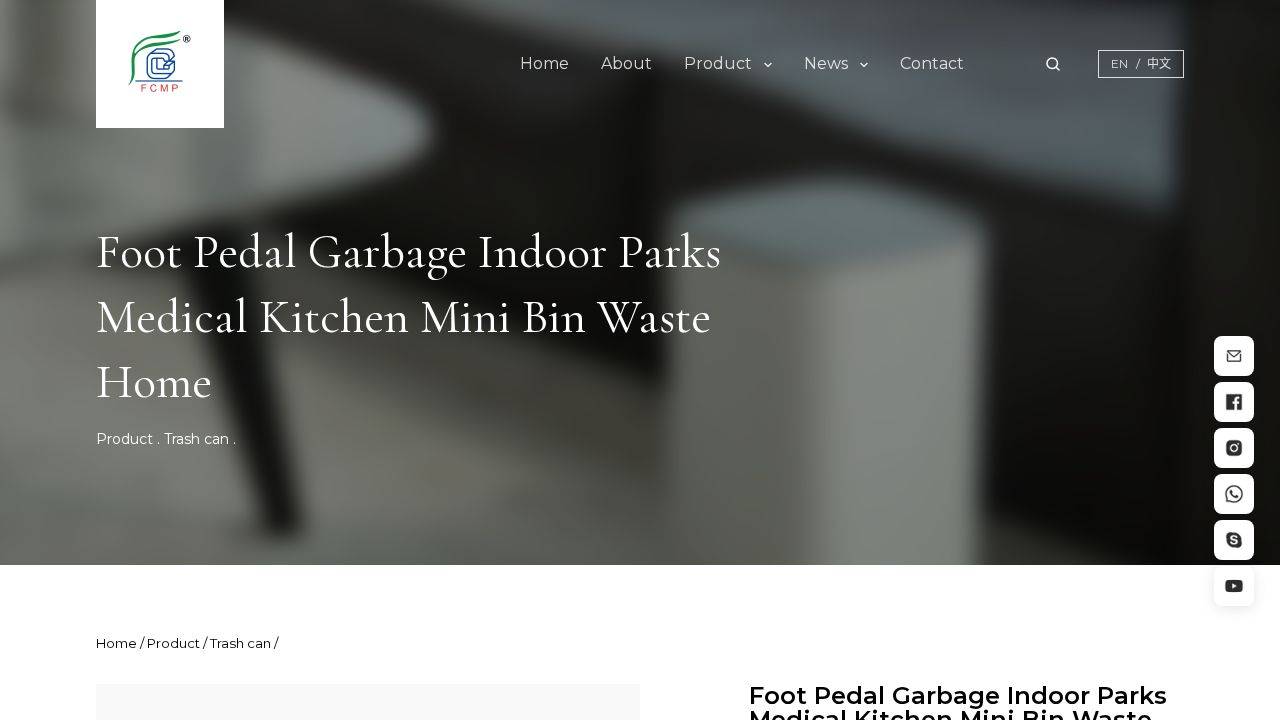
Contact (932, 63)
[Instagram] (1234, 448)
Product (718, 63)
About (626, 63)
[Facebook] (1234, 402)
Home (544, 63)
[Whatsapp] (1234, 494)
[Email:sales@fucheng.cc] (1234, 356)
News (826, 63)
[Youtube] (1234, 586)
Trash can (196, 439)
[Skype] (1234, 540)
